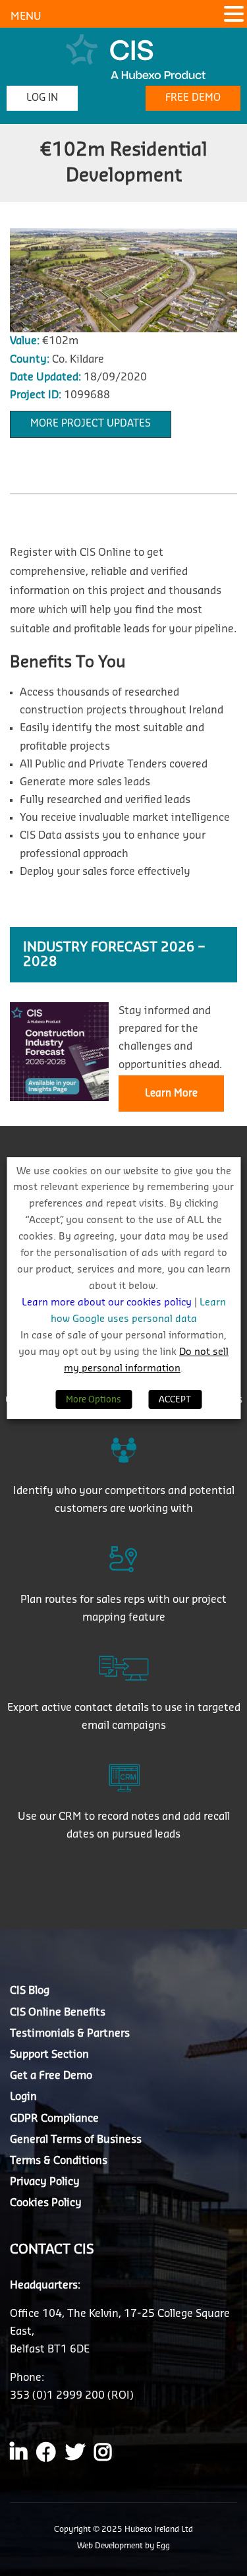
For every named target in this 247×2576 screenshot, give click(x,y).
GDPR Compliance (54, 2118)
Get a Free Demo (51, 2076)
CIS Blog (30, 1991)
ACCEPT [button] (175, 1399)
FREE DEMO (193, 98)
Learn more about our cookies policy (108, 1303)
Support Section (49, 2054)
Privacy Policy (45, 2182)
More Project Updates (91, 424)
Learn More (171, 1093)
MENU (26, 16)
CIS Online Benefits (58, 2012)
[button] (234, 15)
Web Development (111, 2546)
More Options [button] (94, 1399)
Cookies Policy (46, 2203)
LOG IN (42, 98)
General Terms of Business (76, 2140)
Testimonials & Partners (70, 2033)
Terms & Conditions (59, 2161)
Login (23, 2097)
